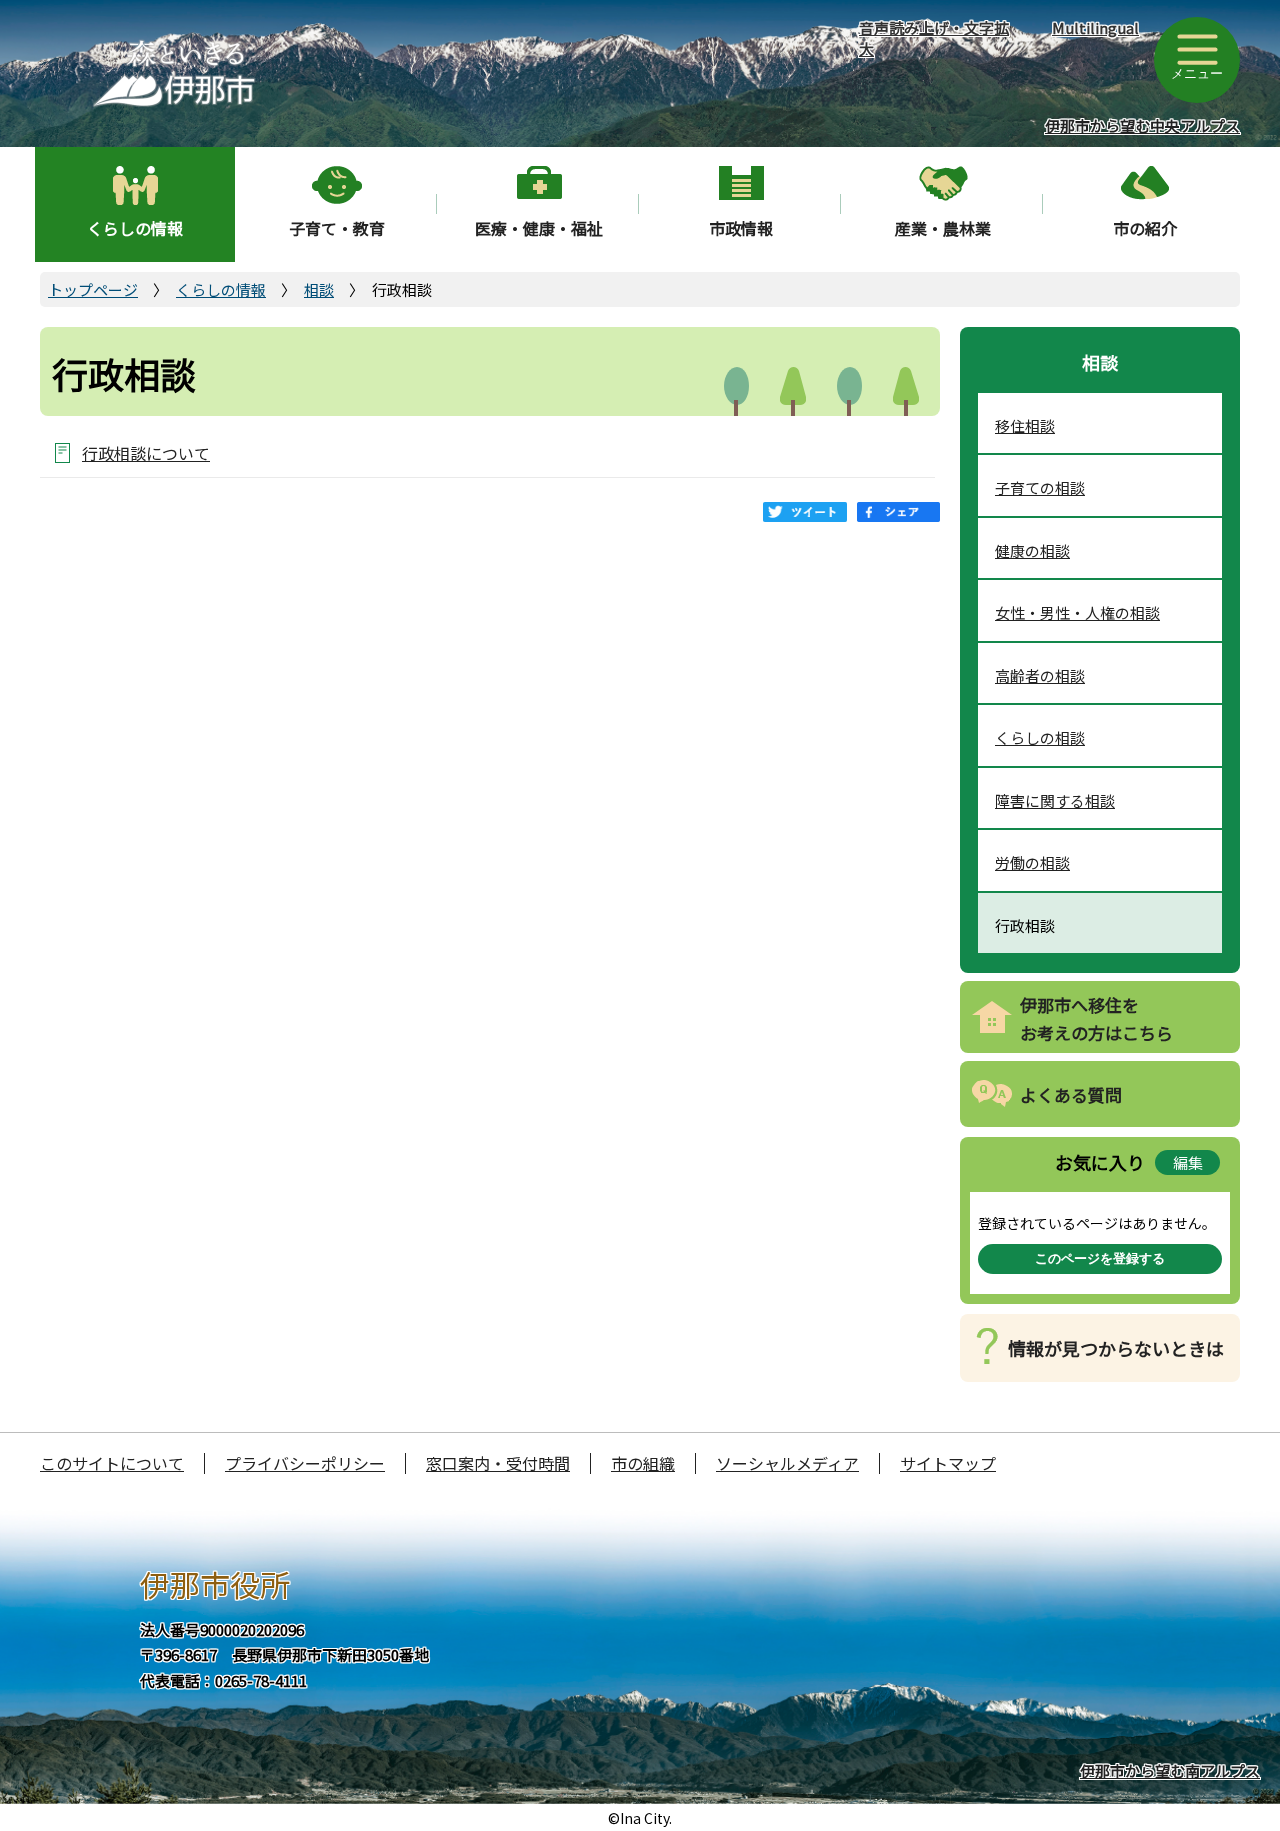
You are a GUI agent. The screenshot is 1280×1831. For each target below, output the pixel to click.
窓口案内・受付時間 (498, 1463)
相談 (319, 289)
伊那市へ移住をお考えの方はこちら (1096, 1019)
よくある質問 (1071, 1094)
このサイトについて (112, 1463)
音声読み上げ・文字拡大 (934, 38)
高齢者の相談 (1040, 675)
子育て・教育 (337, 228)
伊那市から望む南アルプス (1170, 1770)
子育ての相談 (1040, 487)
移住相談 (1025, 425)
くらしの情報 (135, 228)
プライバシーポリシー (305, 1463)
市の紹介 (1145, 228)
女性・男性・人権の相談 (1077, 612)
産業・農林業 (943, 228)
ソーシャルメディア (787, 1463)
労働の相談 (1032, 862)
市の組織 (643, 1463)
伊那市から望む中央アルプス (1142, 125)
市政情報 (741, 228)
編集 (1188, 1162)
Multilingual (1095, 27)
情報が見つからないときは (1116, 1348)
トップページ (93, 289)
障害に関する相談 (1055, 800)
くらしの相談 (1040, 737)
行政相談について (146, 452)
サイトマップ (948, 1463)
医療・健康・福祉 (539, 228)
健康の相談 (1032, 550)
